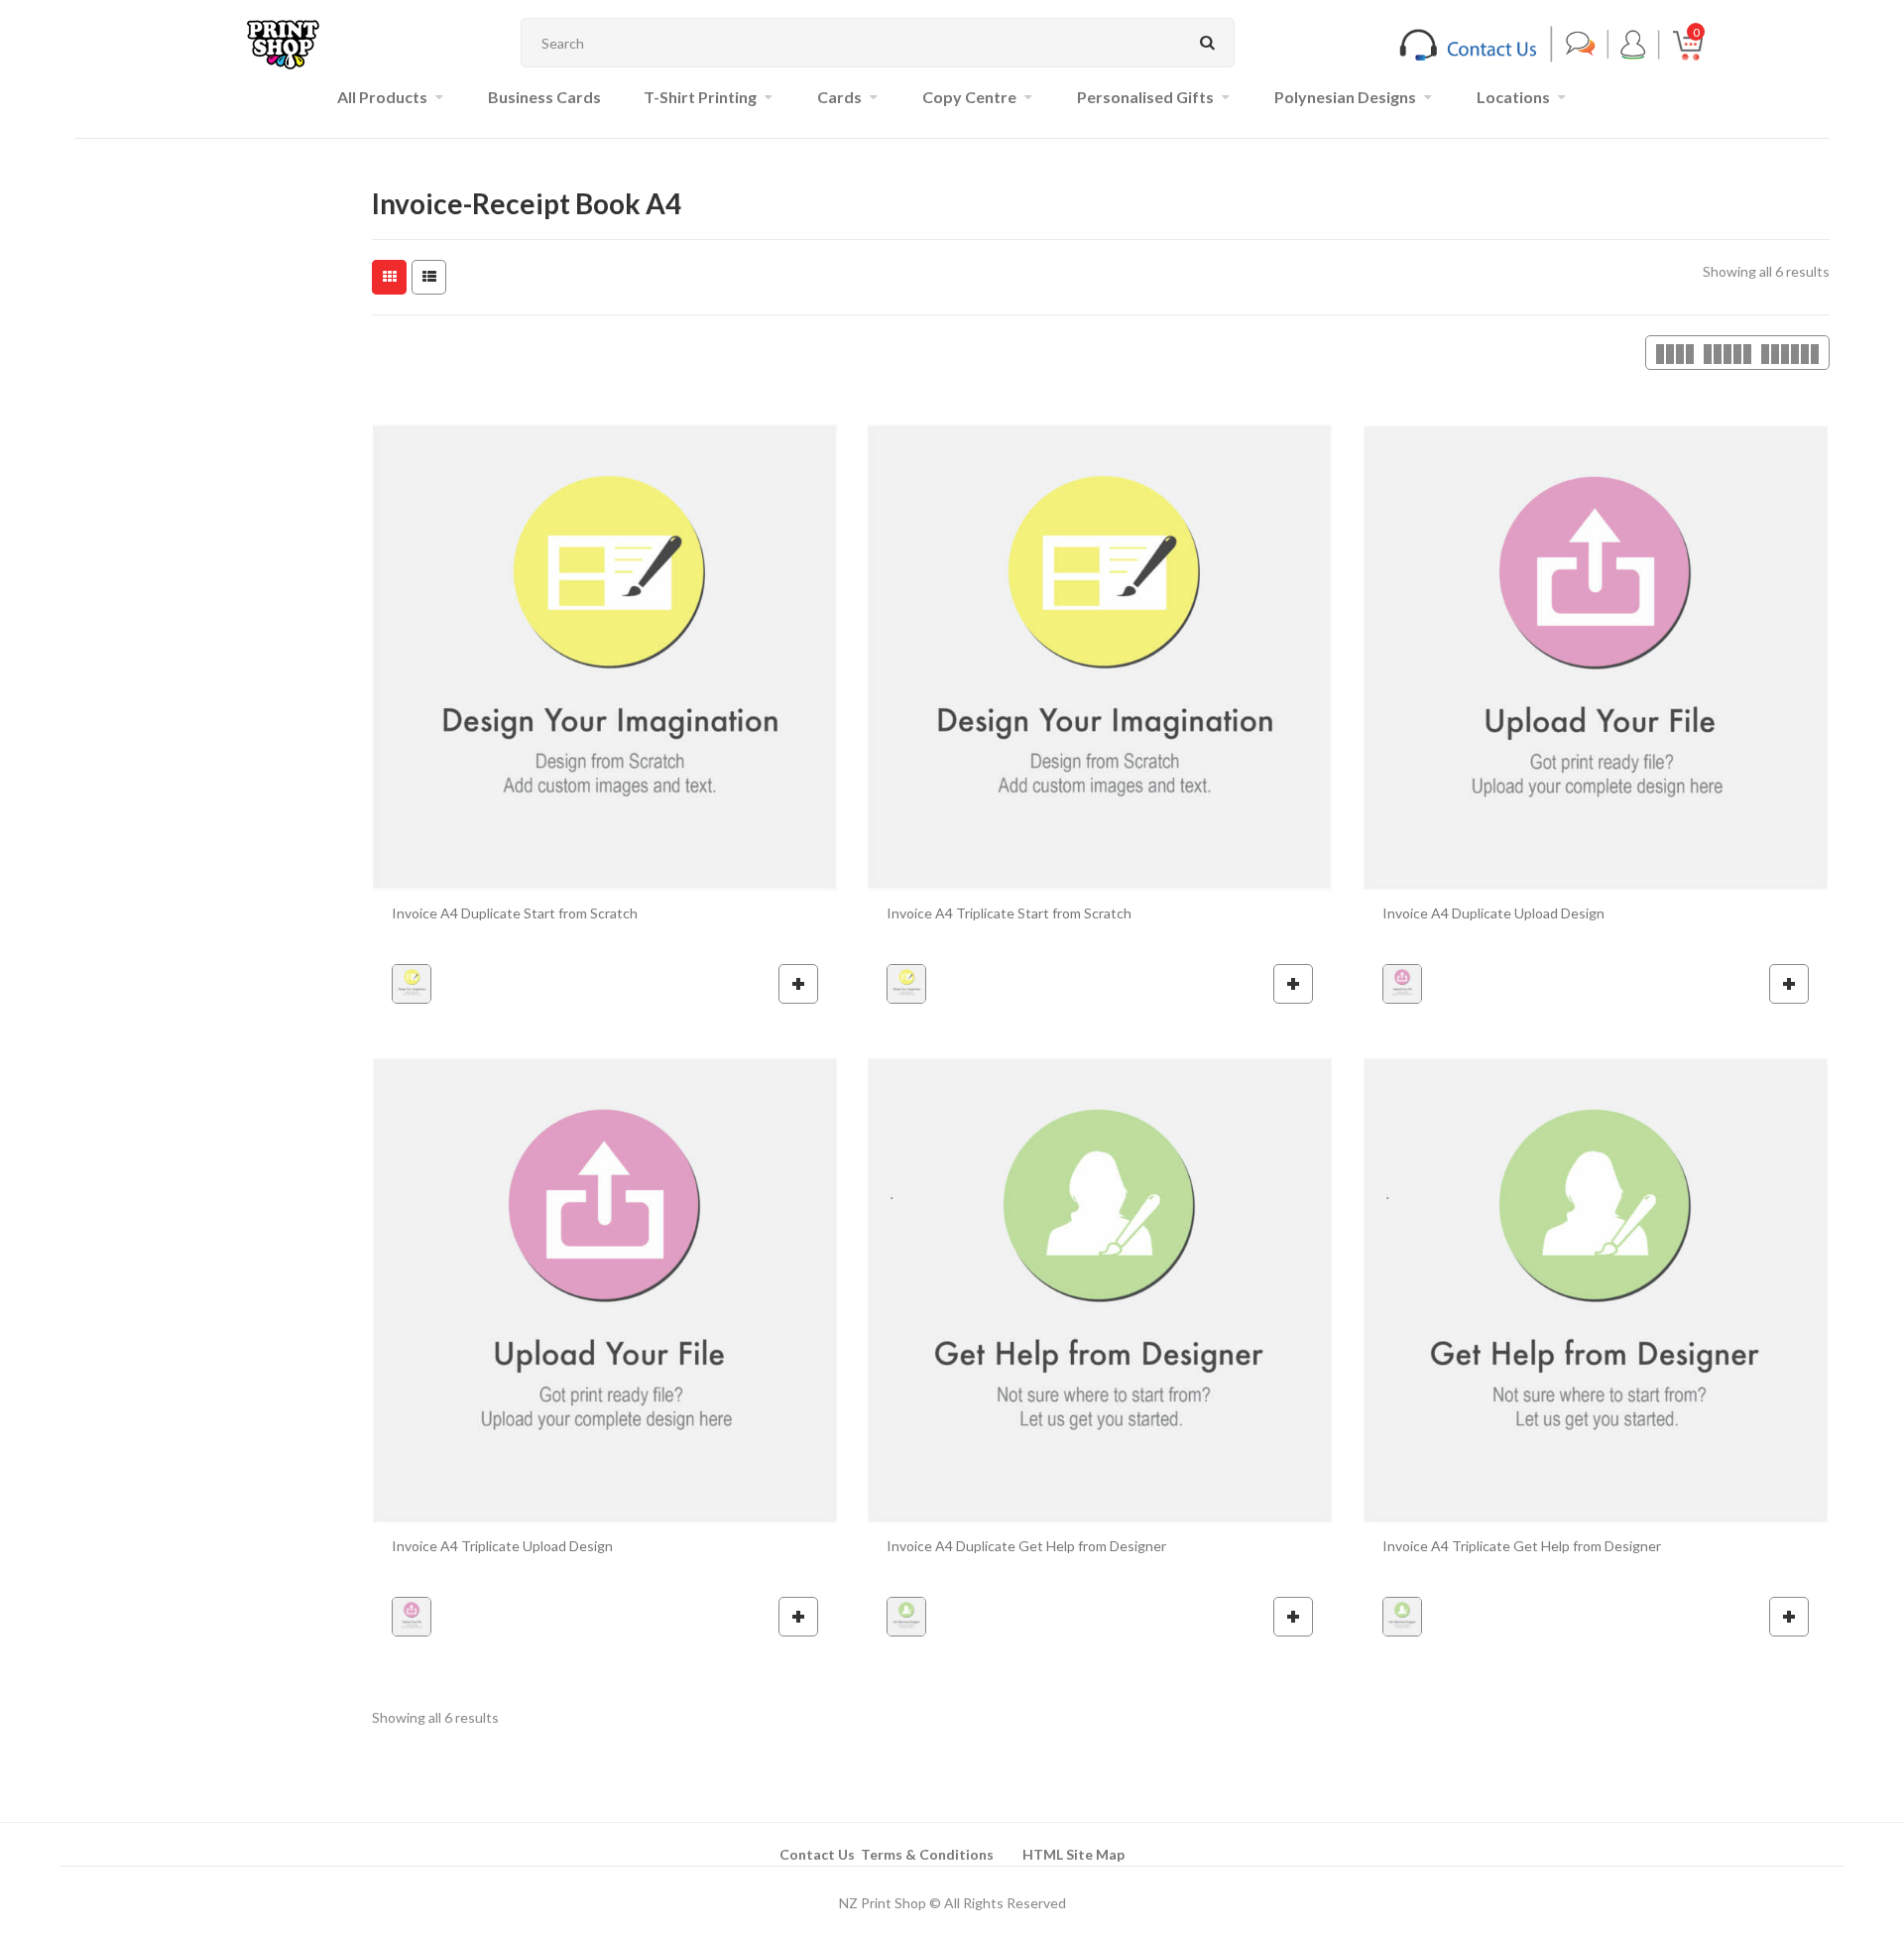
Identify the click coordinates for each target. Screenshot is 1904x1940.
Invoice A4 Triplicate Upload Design (502, 1546)
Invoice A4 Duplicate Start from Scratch (515, 913)
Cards (839, 97)
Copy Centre (969, 97)
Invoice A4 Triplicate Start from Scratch (1009, 913)
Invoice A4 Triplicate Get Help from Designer (1522, 1546)
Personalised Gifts (1145, 97)
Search (1207, 43)
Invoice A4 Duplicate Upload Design (1493, 913)
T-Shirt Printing (700, 97)
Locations (1513, 97)
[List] (429, 277)
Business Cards (544, 97)
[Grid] (389, 277)
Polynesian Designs (1345, 97)
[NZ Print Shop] (283, 43)
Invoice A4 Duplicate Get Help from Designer (1026, 1546)
